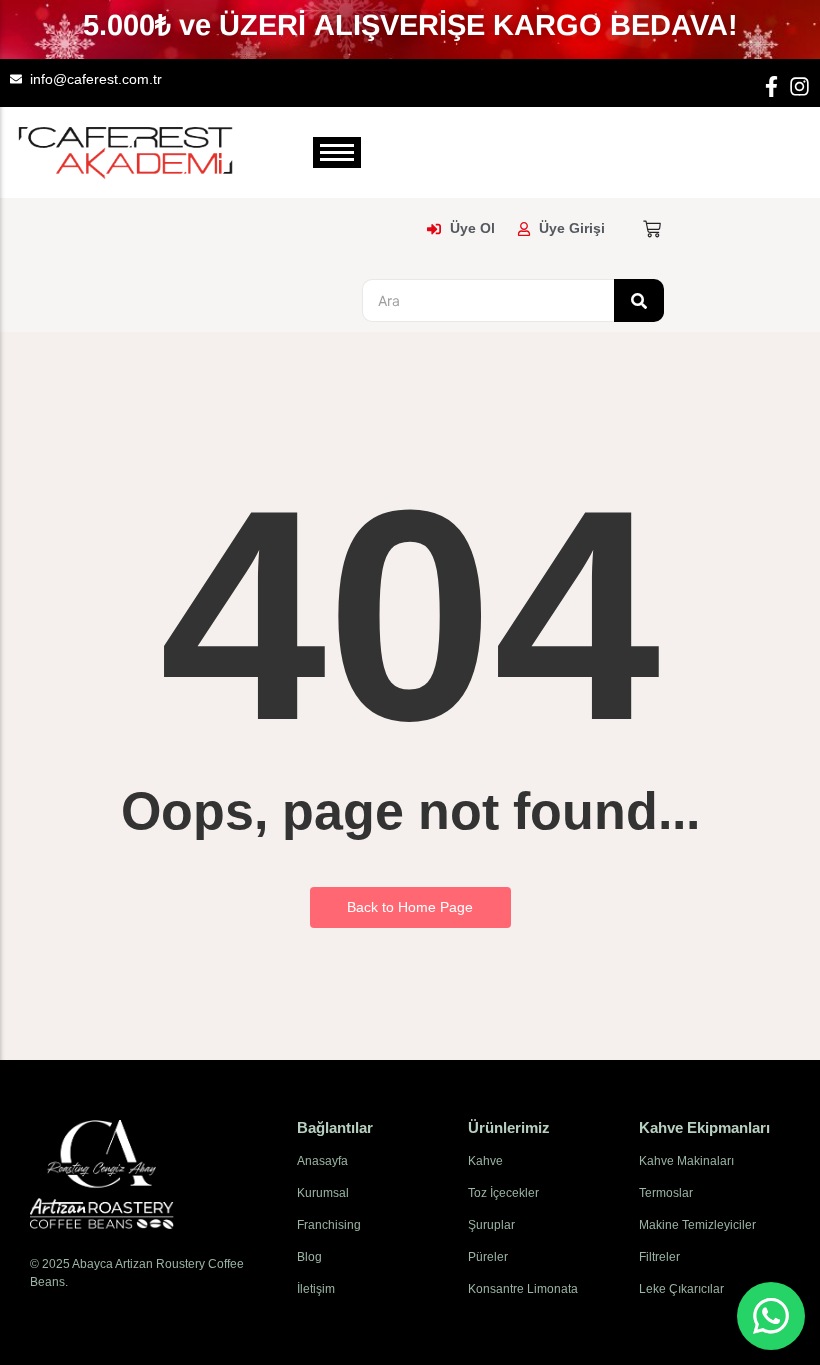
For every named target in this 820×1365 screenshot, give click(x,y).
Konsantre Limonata (523, 1289)
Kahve (485, 1161)
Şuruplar (491, 1225)
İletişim (316, 1289)
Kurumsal (323, 1193)
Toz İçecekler (503, 1193)
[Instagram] (799, 86)
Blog (309, 1257)
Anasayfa (322, 1161)
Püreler (488, 1257)
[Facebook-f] (771, 86)
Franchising (329, 1225)
